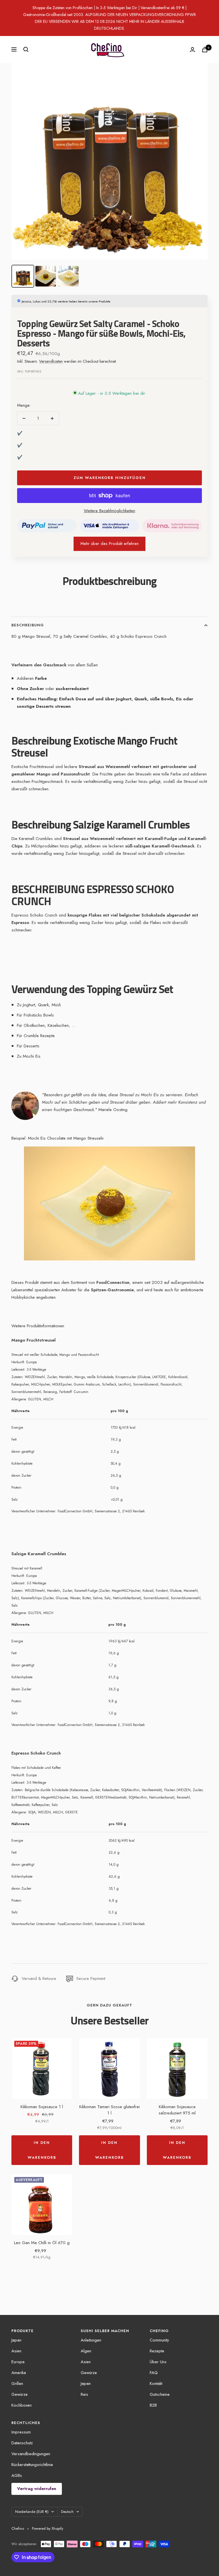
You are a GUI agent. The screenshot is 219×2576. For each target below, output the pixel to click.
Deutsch (67, 2512)
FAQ (154, 2373)
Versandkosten (51, 361)
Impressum (21, 2432)
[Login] (192, 50)
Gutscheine (160, 2394)
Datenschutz (22, 2443)
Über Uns (158, 2362)
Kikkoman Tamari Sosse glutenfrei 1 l (109, 2110)
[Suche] (26, 49)
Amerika (19, 2373)
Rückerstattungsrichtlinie (32, 2465)
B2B (153, 2405)
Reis (84, 2394)
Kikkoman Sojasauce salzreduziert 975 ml (177, 2110)
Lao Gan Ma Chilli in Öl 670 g (42, 2243)
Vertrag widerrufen (37, 2489)
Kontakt (156, 2383)
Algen (86, 2351)
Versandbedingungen (31, 2454)
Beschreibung (28, 625)
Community (159, 2340)
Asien (16, 2351)
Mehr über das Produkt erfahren (109, 544)
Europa (18, 2362)
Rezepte (157, 2351)
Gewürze (20, 2394)
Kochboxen (22, 2405)
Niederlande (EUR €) (32, 2512)
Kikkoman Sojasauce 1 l (42, 2107)
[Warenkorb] (205, 50)
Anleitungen (91, 2340)
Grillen (17, 2383)
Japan (16, 2340)
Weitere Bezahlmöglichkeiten (109, 511)
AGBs (17, 2475)
